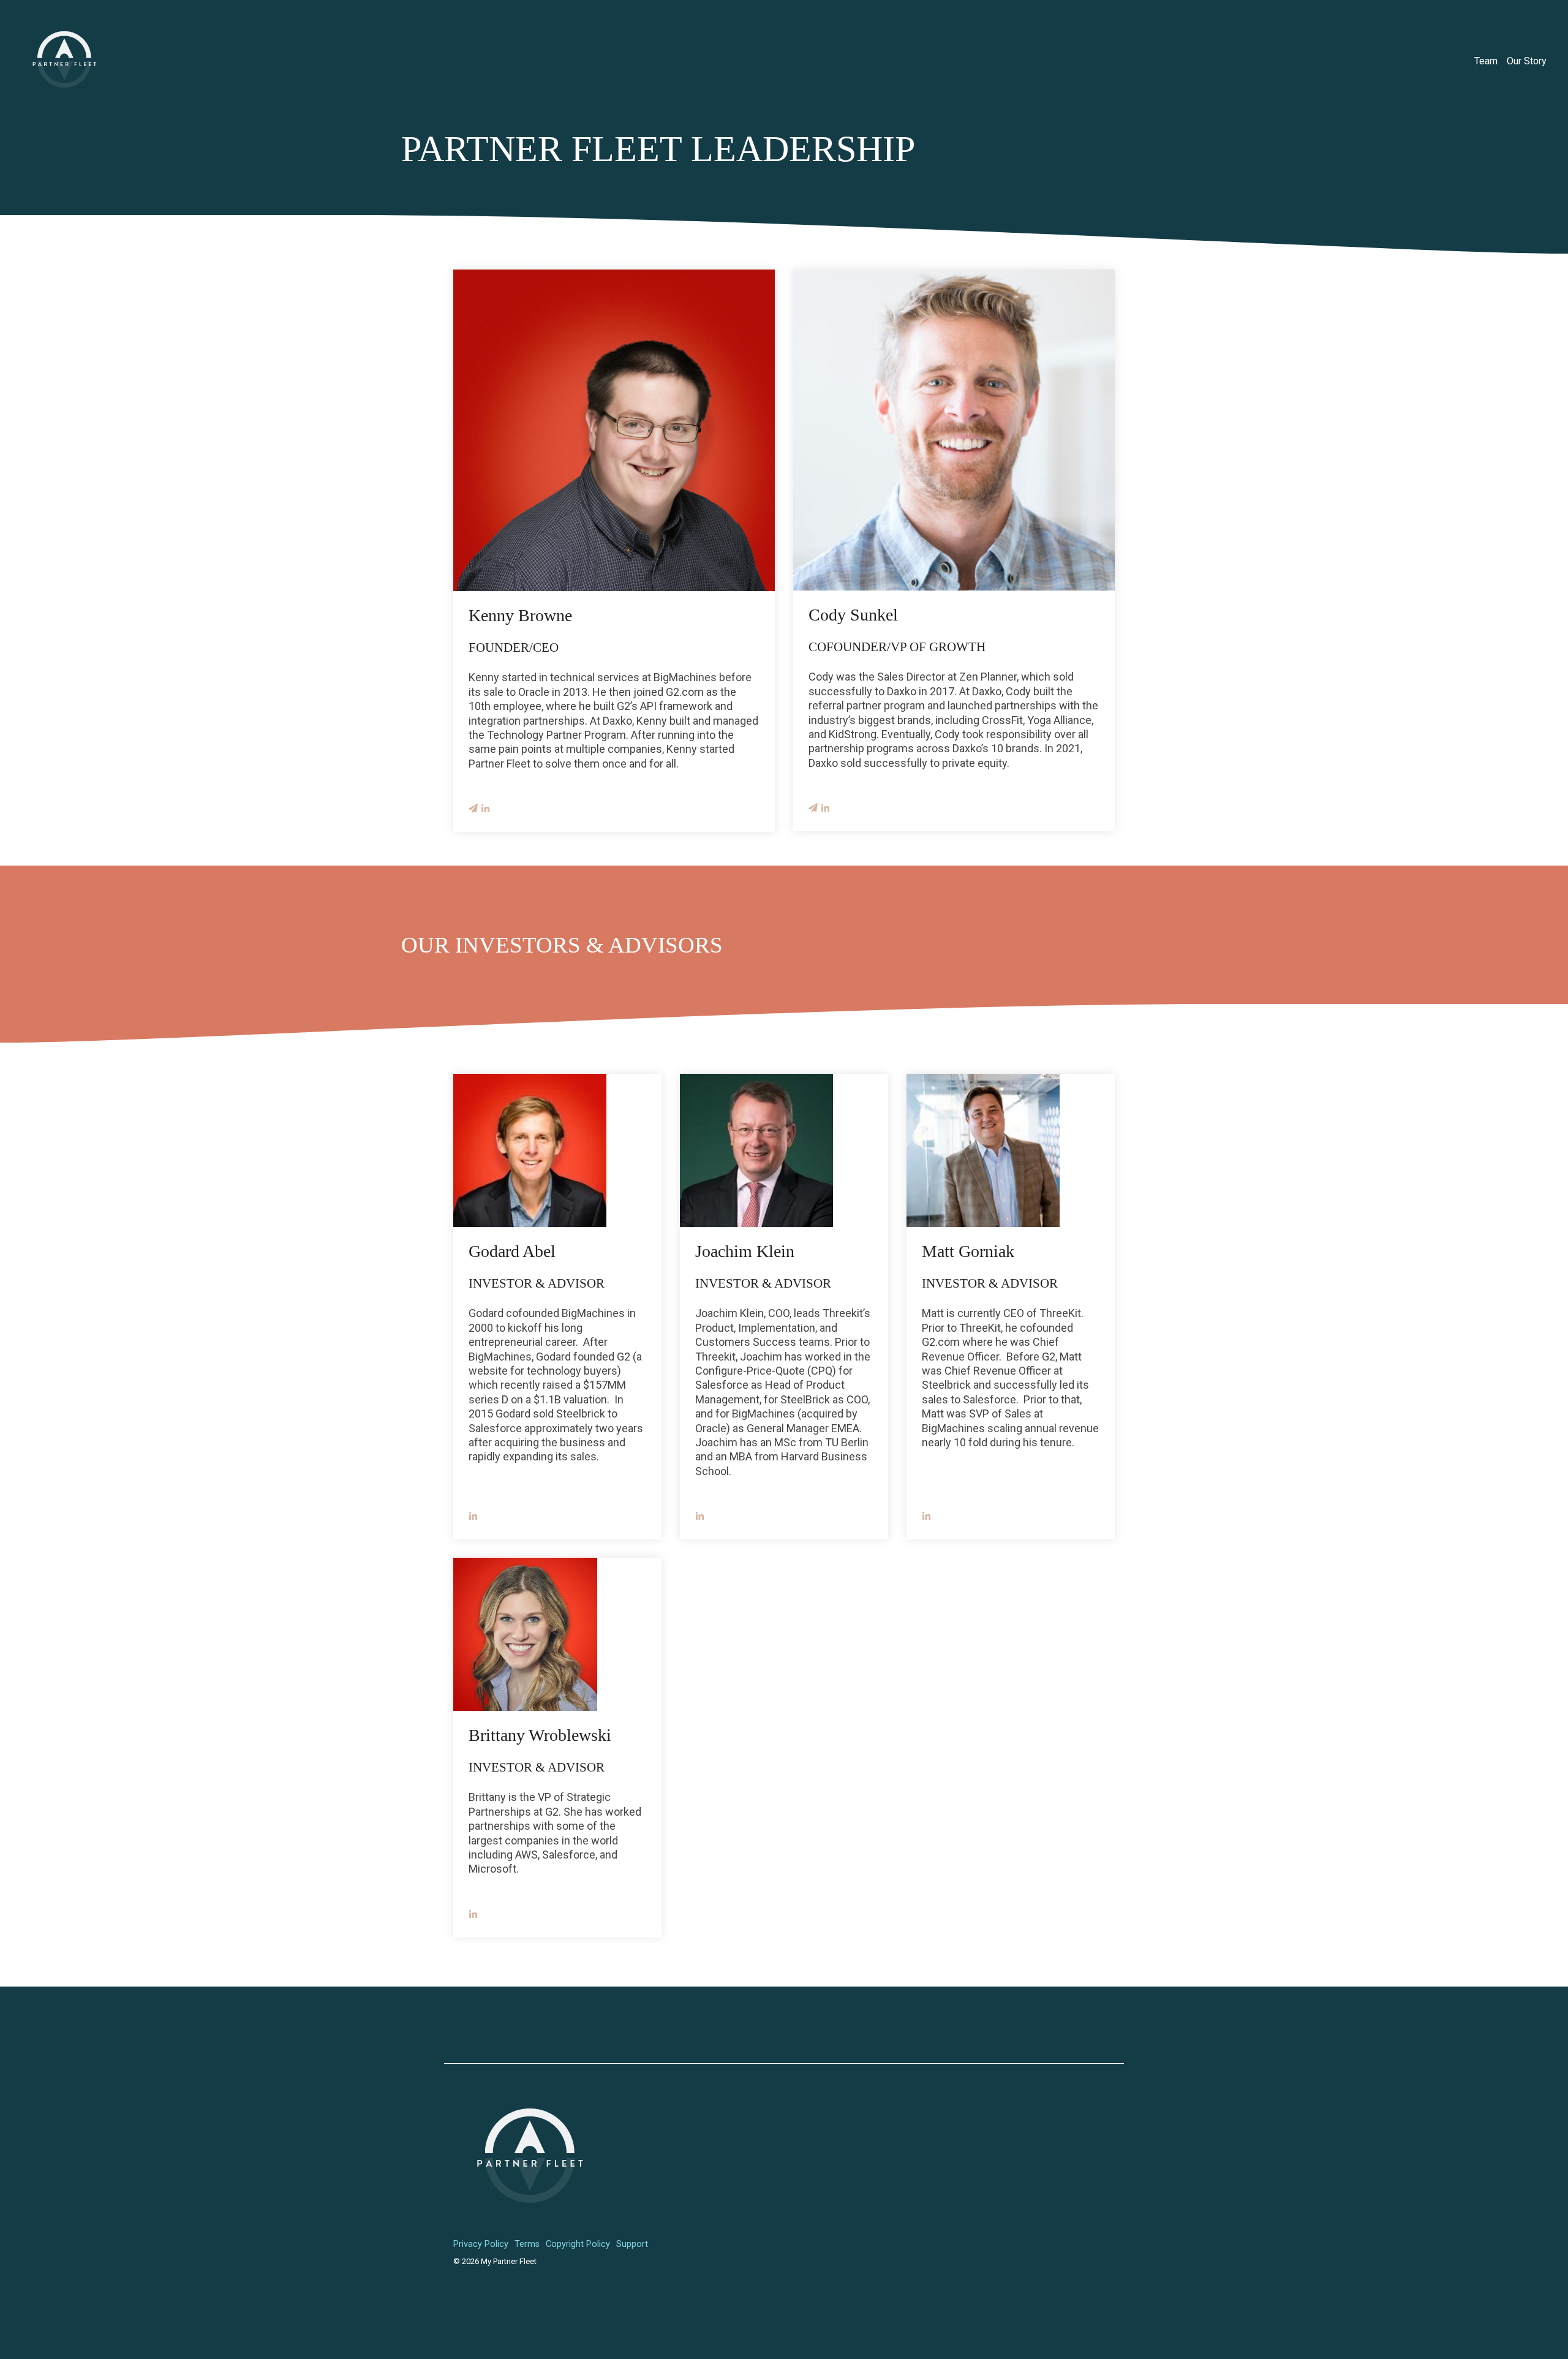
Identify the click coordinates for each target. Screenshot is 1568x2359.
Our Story (1527, 61)
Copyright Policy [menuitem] (578, 2244)
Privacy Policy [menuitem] (481, 2244)
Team (1486, 61)
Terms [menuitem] (527, 2244)
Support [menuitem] (632, 2244)
